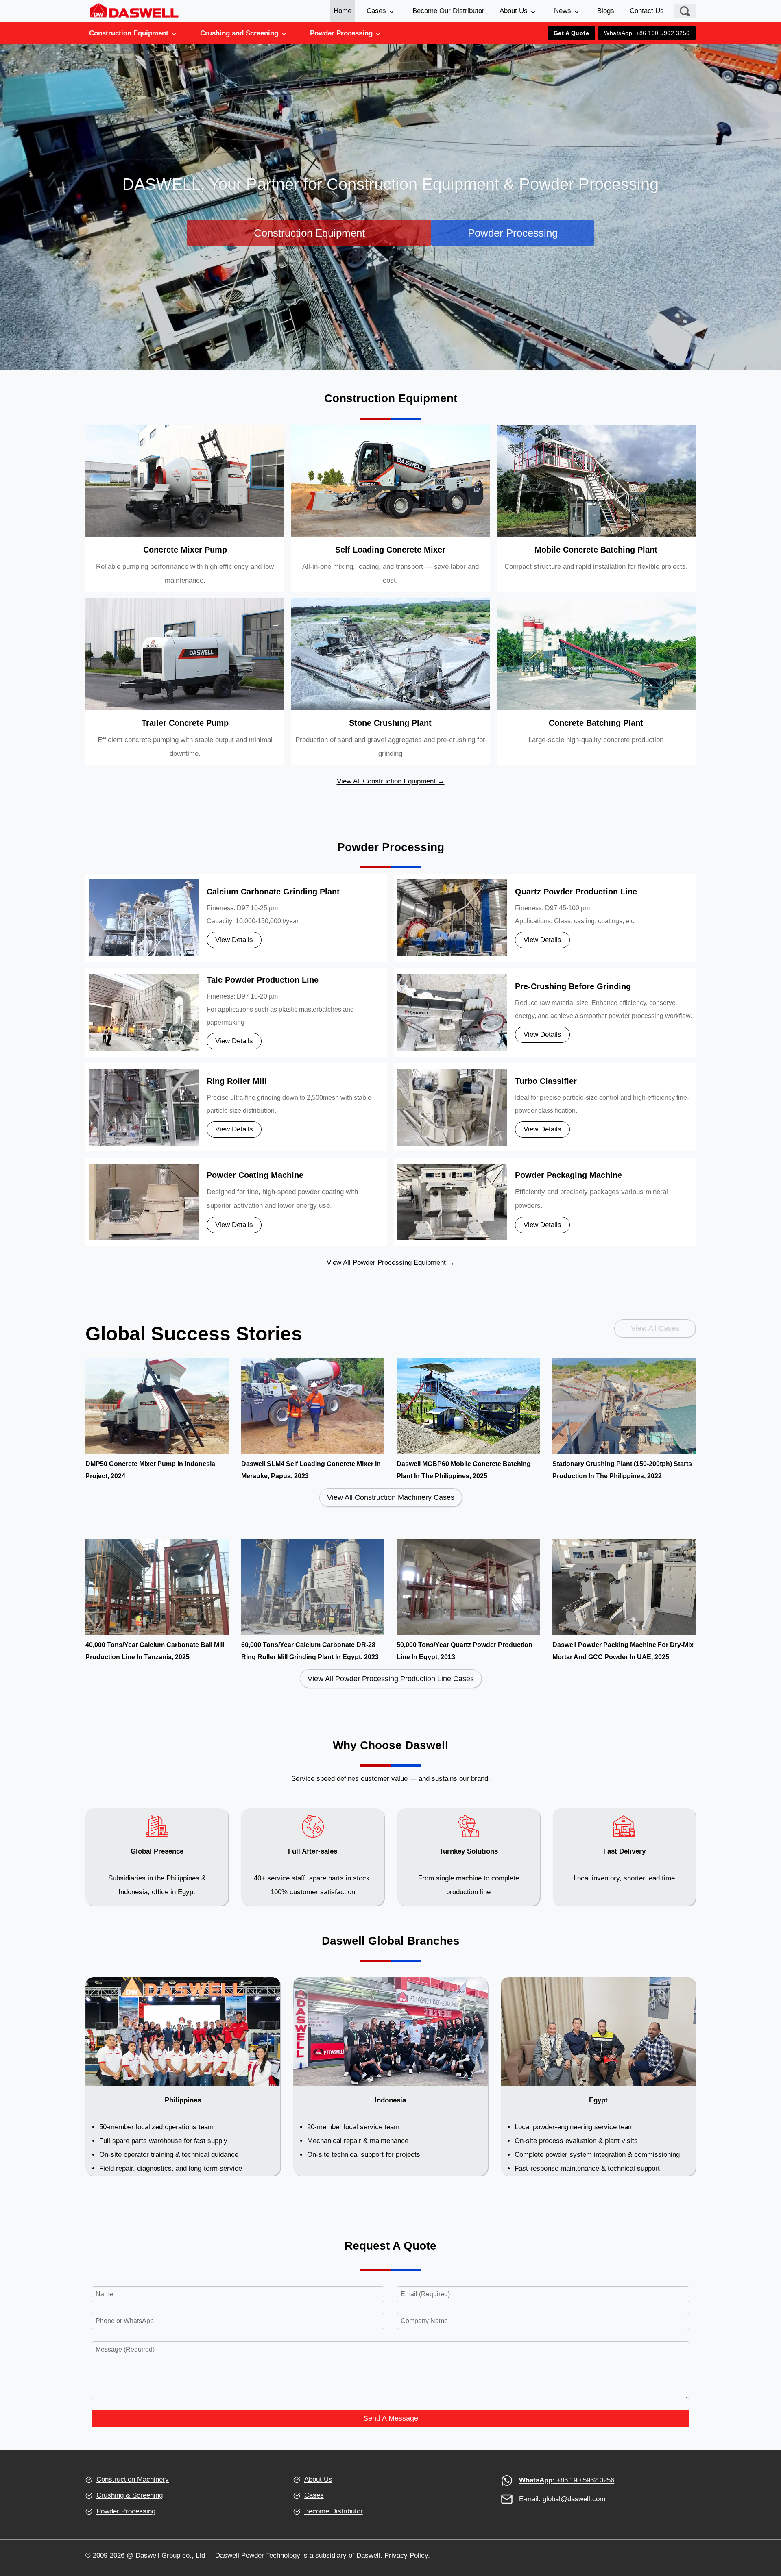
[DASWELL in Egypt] (598, 2076)
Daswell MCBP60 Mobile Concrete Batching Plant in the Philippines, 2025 (464, 1470)
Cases (376, 11)
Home (343, 11)
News (563, 11)
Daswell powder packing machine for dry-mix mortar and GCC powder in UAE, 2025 (623, 1651)
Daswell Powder (240, 2555)
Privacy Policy (406, 2555)
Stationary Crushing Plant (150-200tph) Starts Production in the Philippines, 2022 (622, 1470)
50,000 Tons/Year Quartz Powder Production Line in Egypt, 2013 (465, 1651)
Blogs (606, 11)
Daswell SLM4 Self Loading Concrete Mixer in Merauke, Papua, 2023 (311, 1470)
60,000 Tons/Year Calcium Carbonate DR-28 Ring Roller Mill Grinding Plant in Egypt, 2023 (310, 1651)
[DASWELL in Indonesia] (391, 2076)
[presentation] (157, 1406)
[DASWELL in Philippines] (183, 2076)
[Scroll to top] (760, 2523)
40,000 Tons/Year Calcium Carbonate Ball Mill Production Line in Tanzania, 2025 (155, 1651)
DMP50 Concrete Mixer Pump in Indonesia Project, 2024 (150, 1470)
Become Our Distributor (448, 11)
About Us (514, 11)
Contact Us (647, 11)
